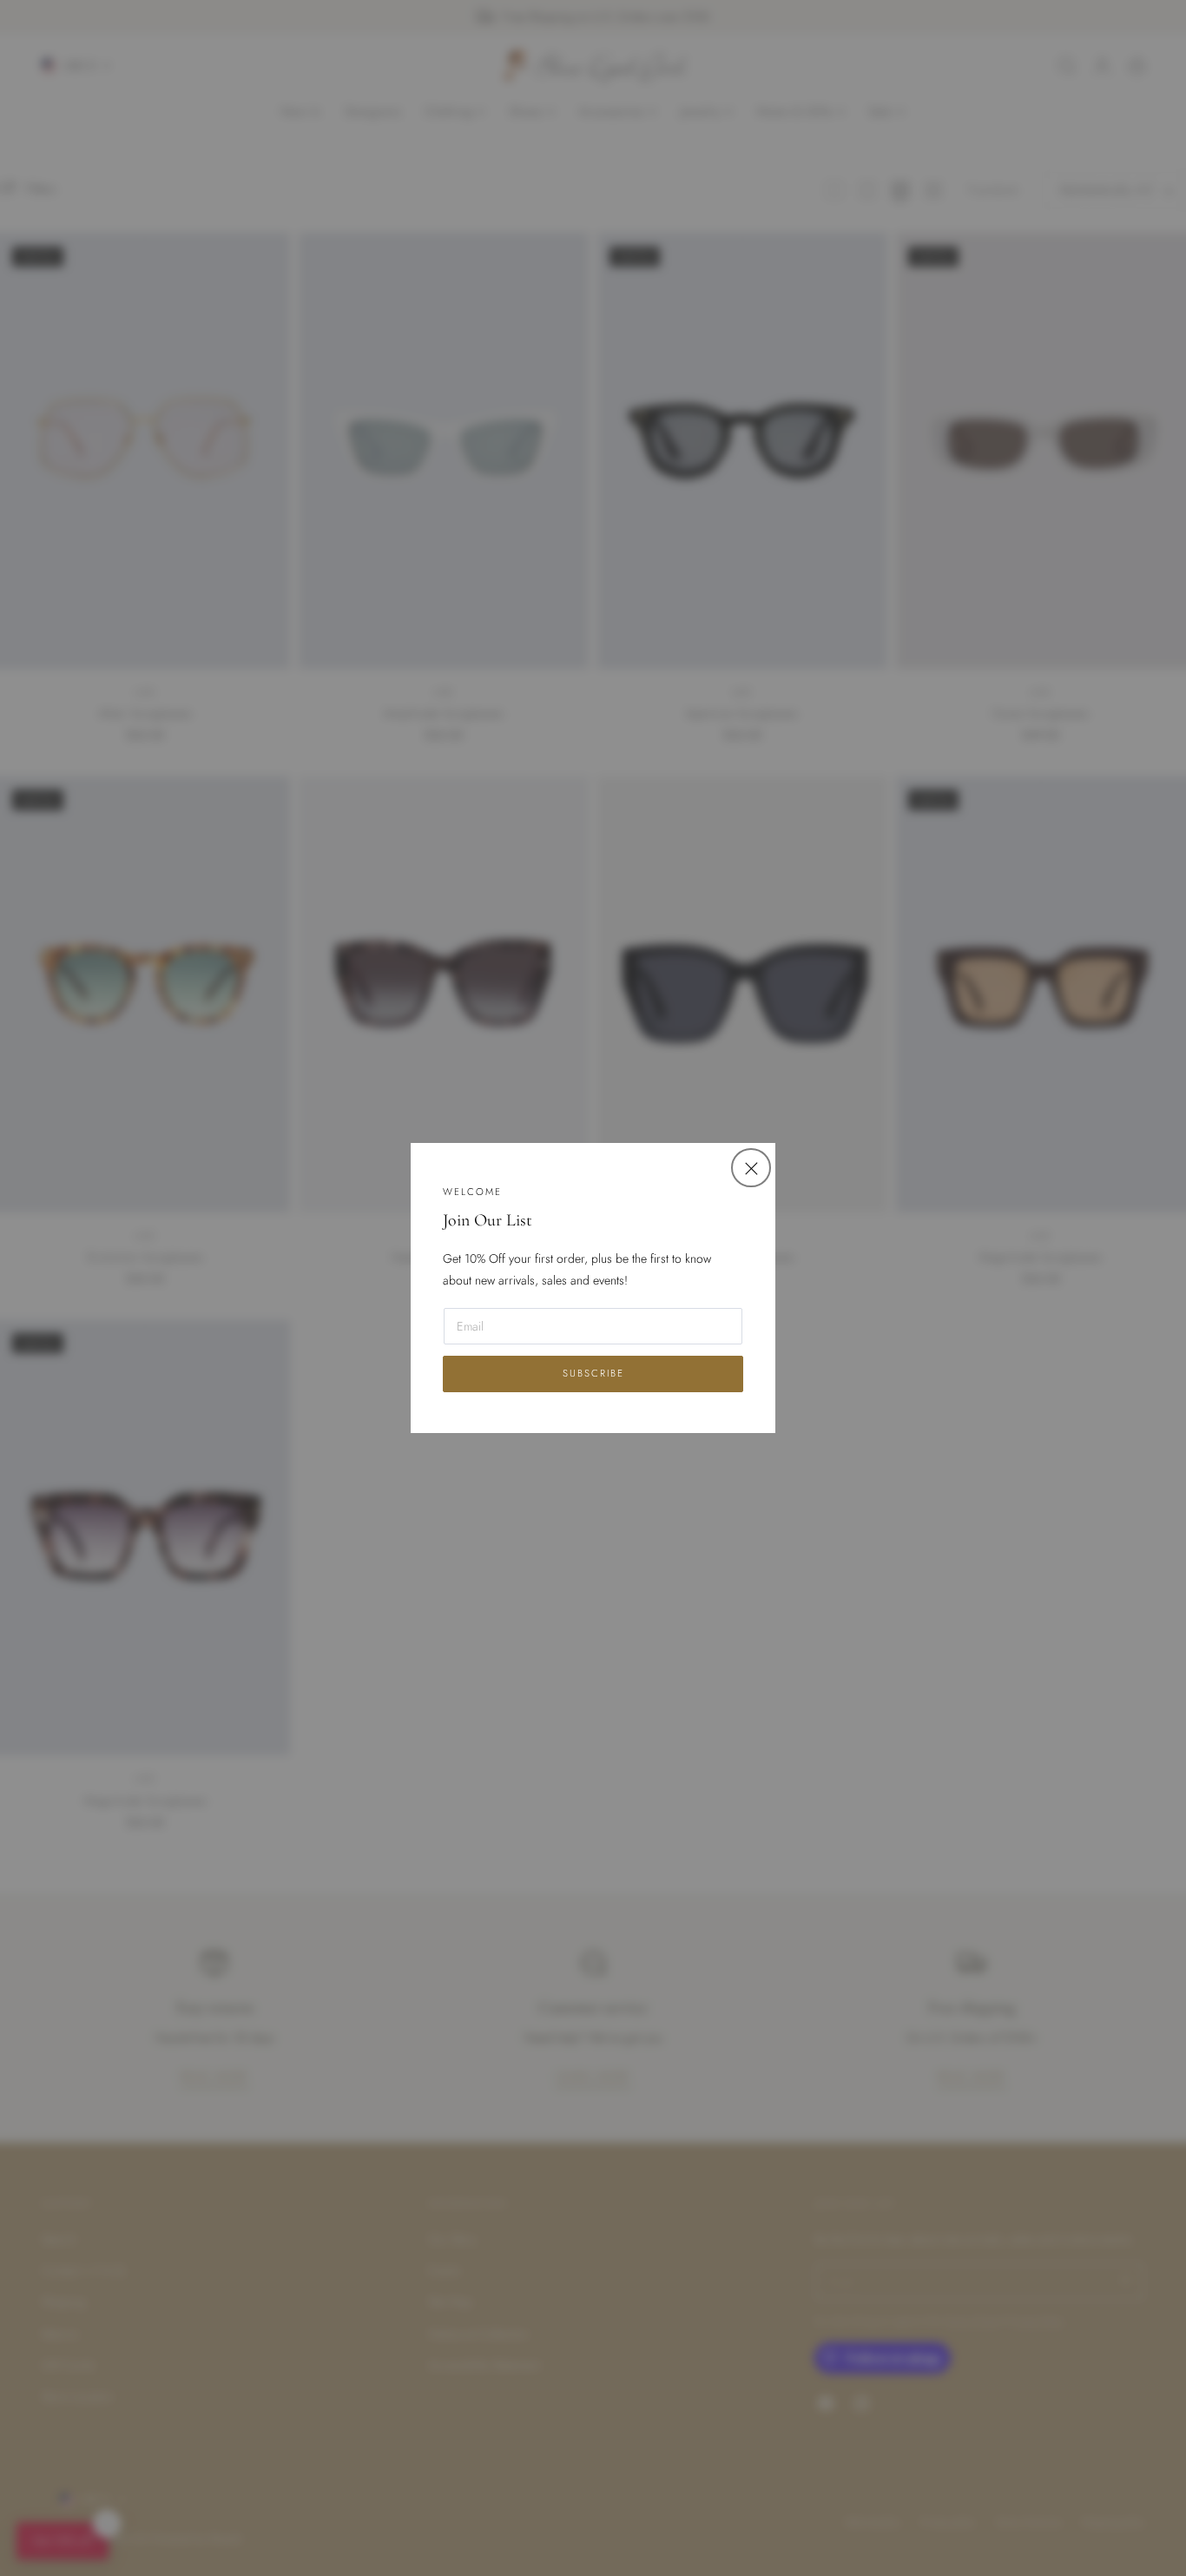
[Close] (751, 1168)
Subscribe (593, 1373)
